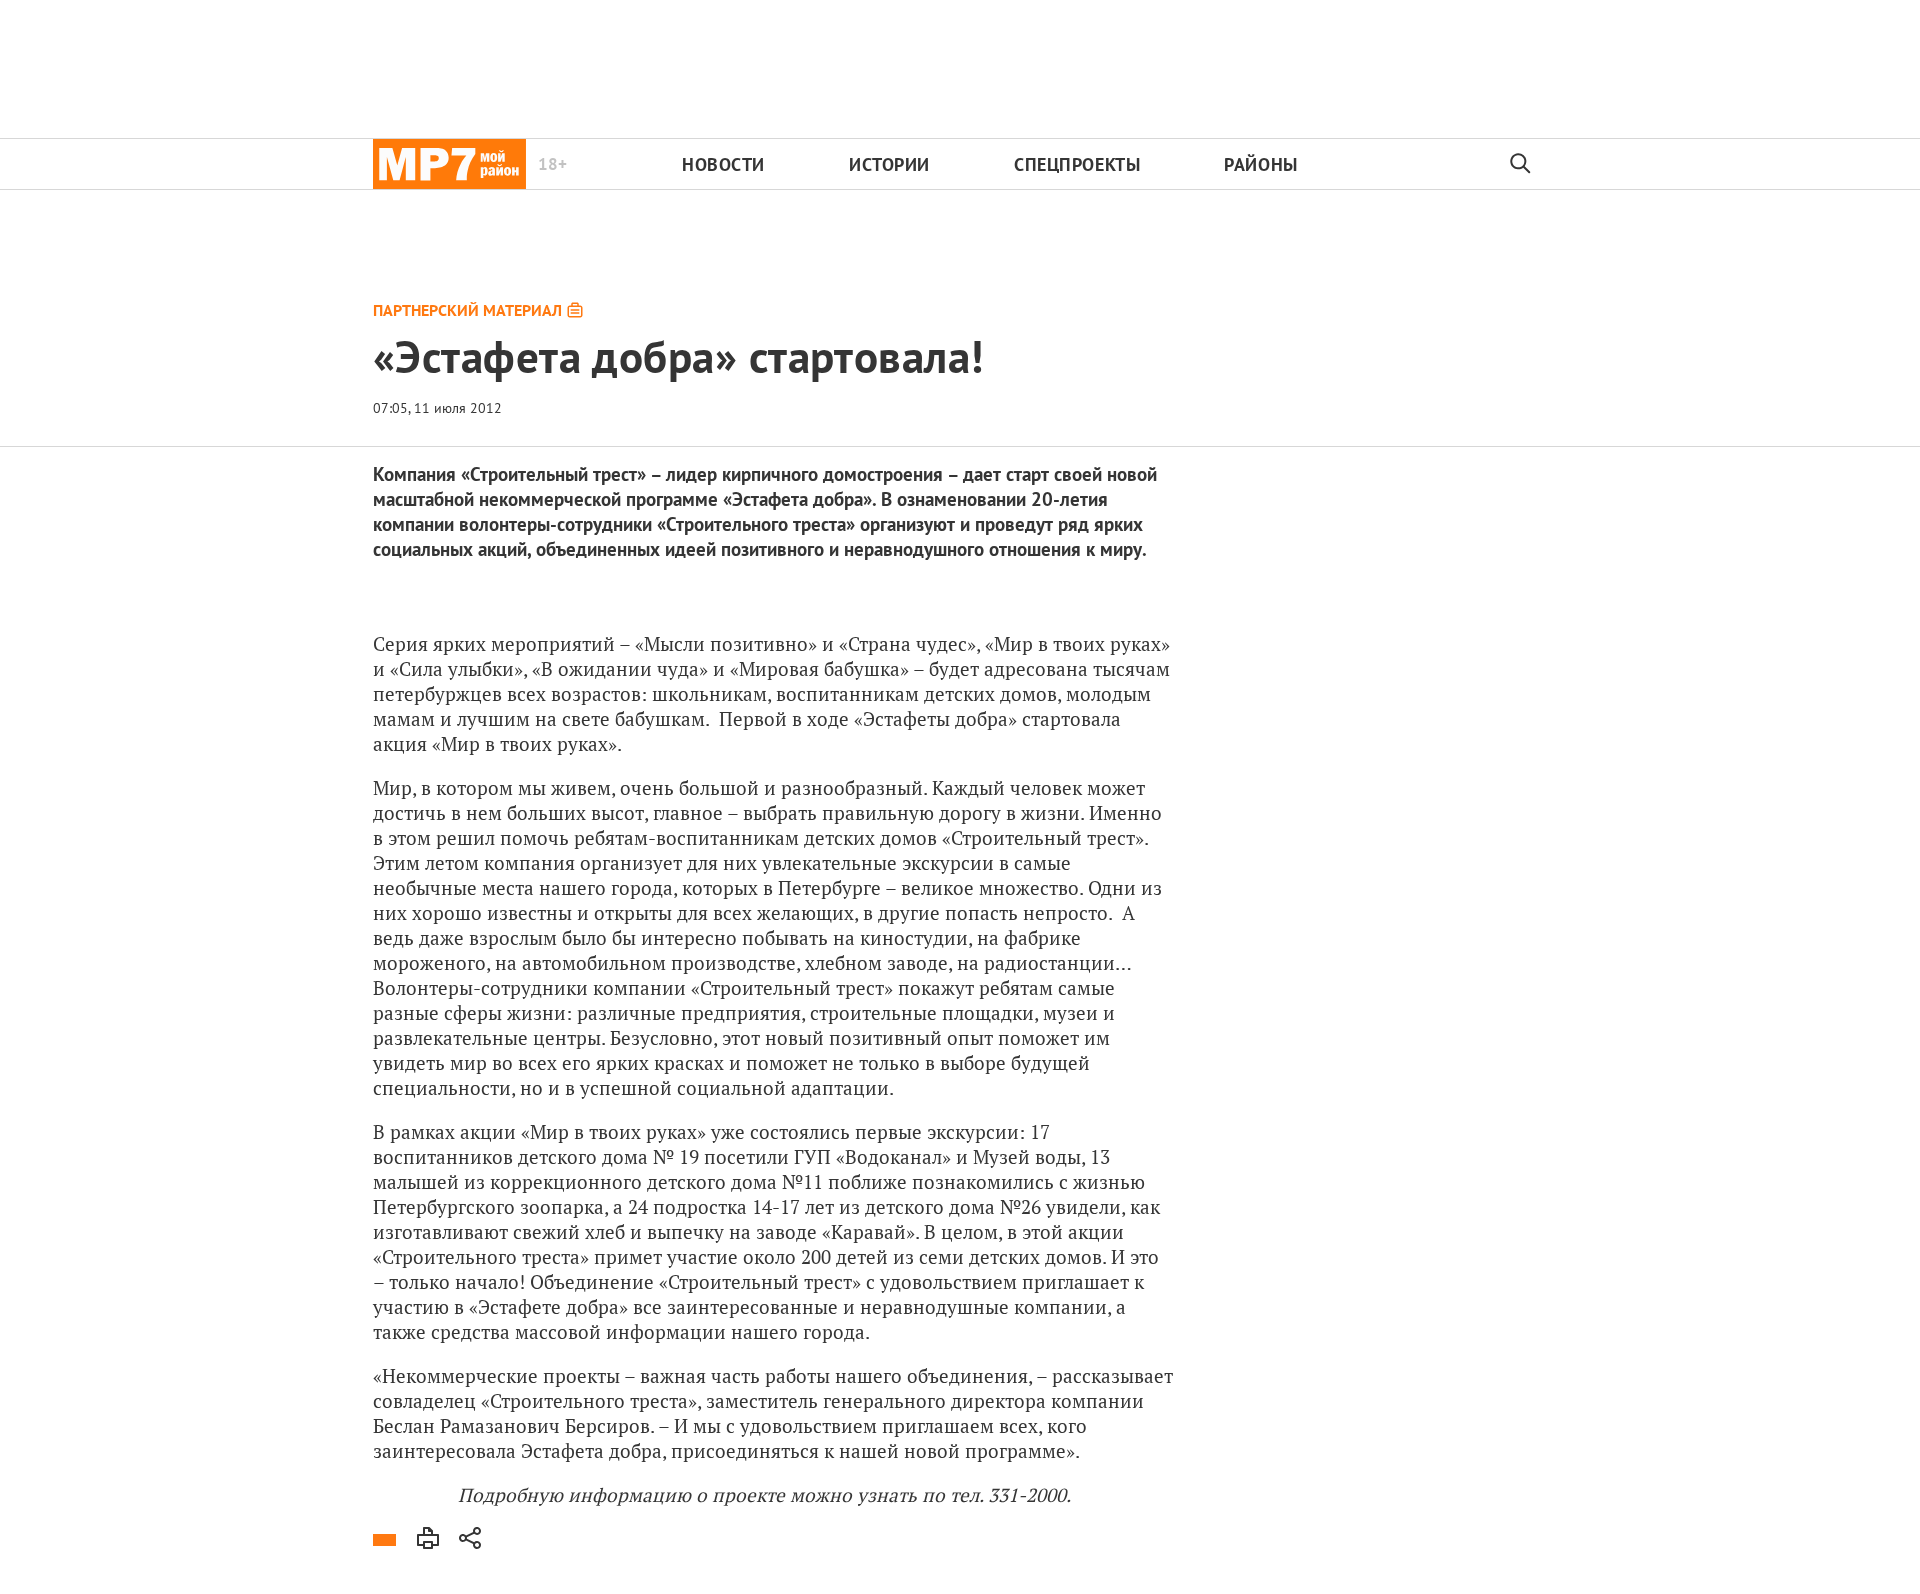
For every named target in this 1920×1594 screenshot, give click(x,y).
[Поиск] (1521, 164)
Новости (723, 164)
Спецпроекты (1077, 164)
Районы (1260, 164)
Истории (889, 164)
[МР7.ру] (449, 164)
